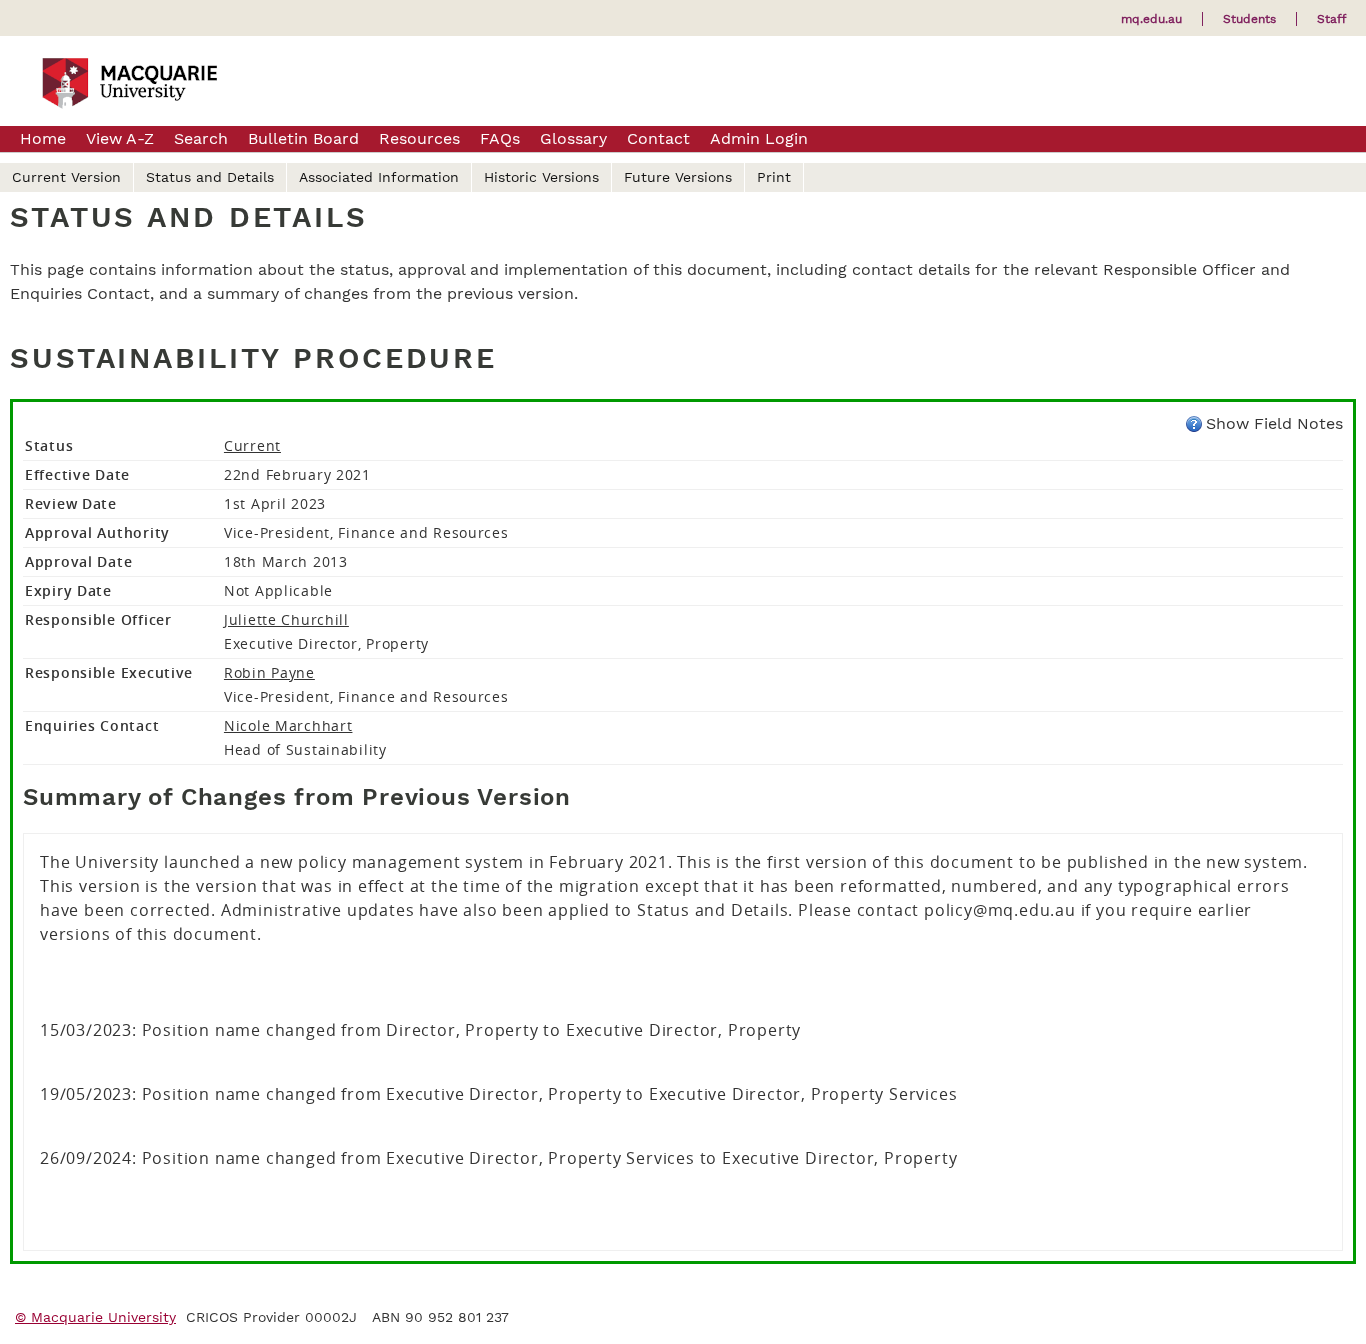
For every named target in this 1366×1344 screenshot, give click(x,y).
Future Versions (678, 177)
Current (252, 445)
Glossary (573, 138)
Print (774, 177)
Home (43, 138)
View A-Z (120, 138)
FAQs (500, 138)
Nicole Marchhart (288, 725)
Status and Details (210, 177)
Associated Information (379, 177)
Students (1249, 19)
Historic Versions (541, 177)
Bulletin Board (303, 138)
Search (201, 138)
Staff (1331, 19)
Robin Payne (269, 672)
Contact (658, 138)
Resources (419, 138)
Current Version (66, 177)
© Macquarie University (95, 1317)
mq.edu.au (1151, 19)
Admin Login (759, 138)
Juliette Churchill (286, 619)
